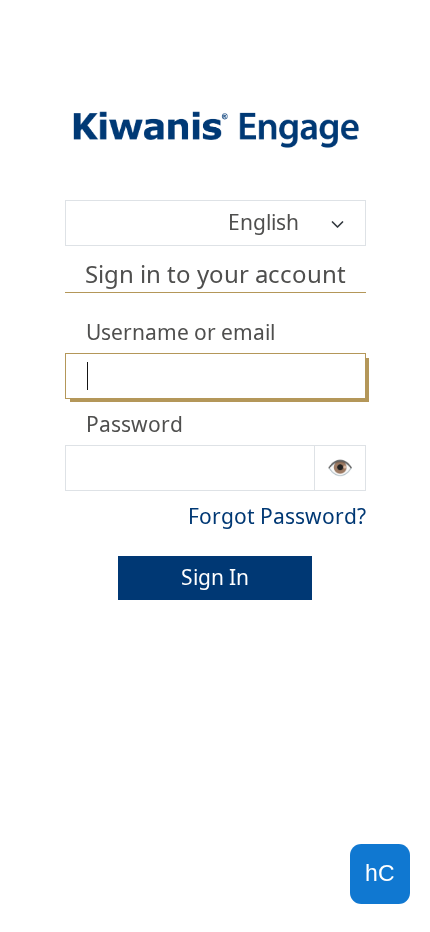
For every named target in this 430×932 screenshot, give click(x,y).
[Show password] (340, 468)
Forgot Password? (277, 516)
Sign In (215, 577)
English (263, 222)
